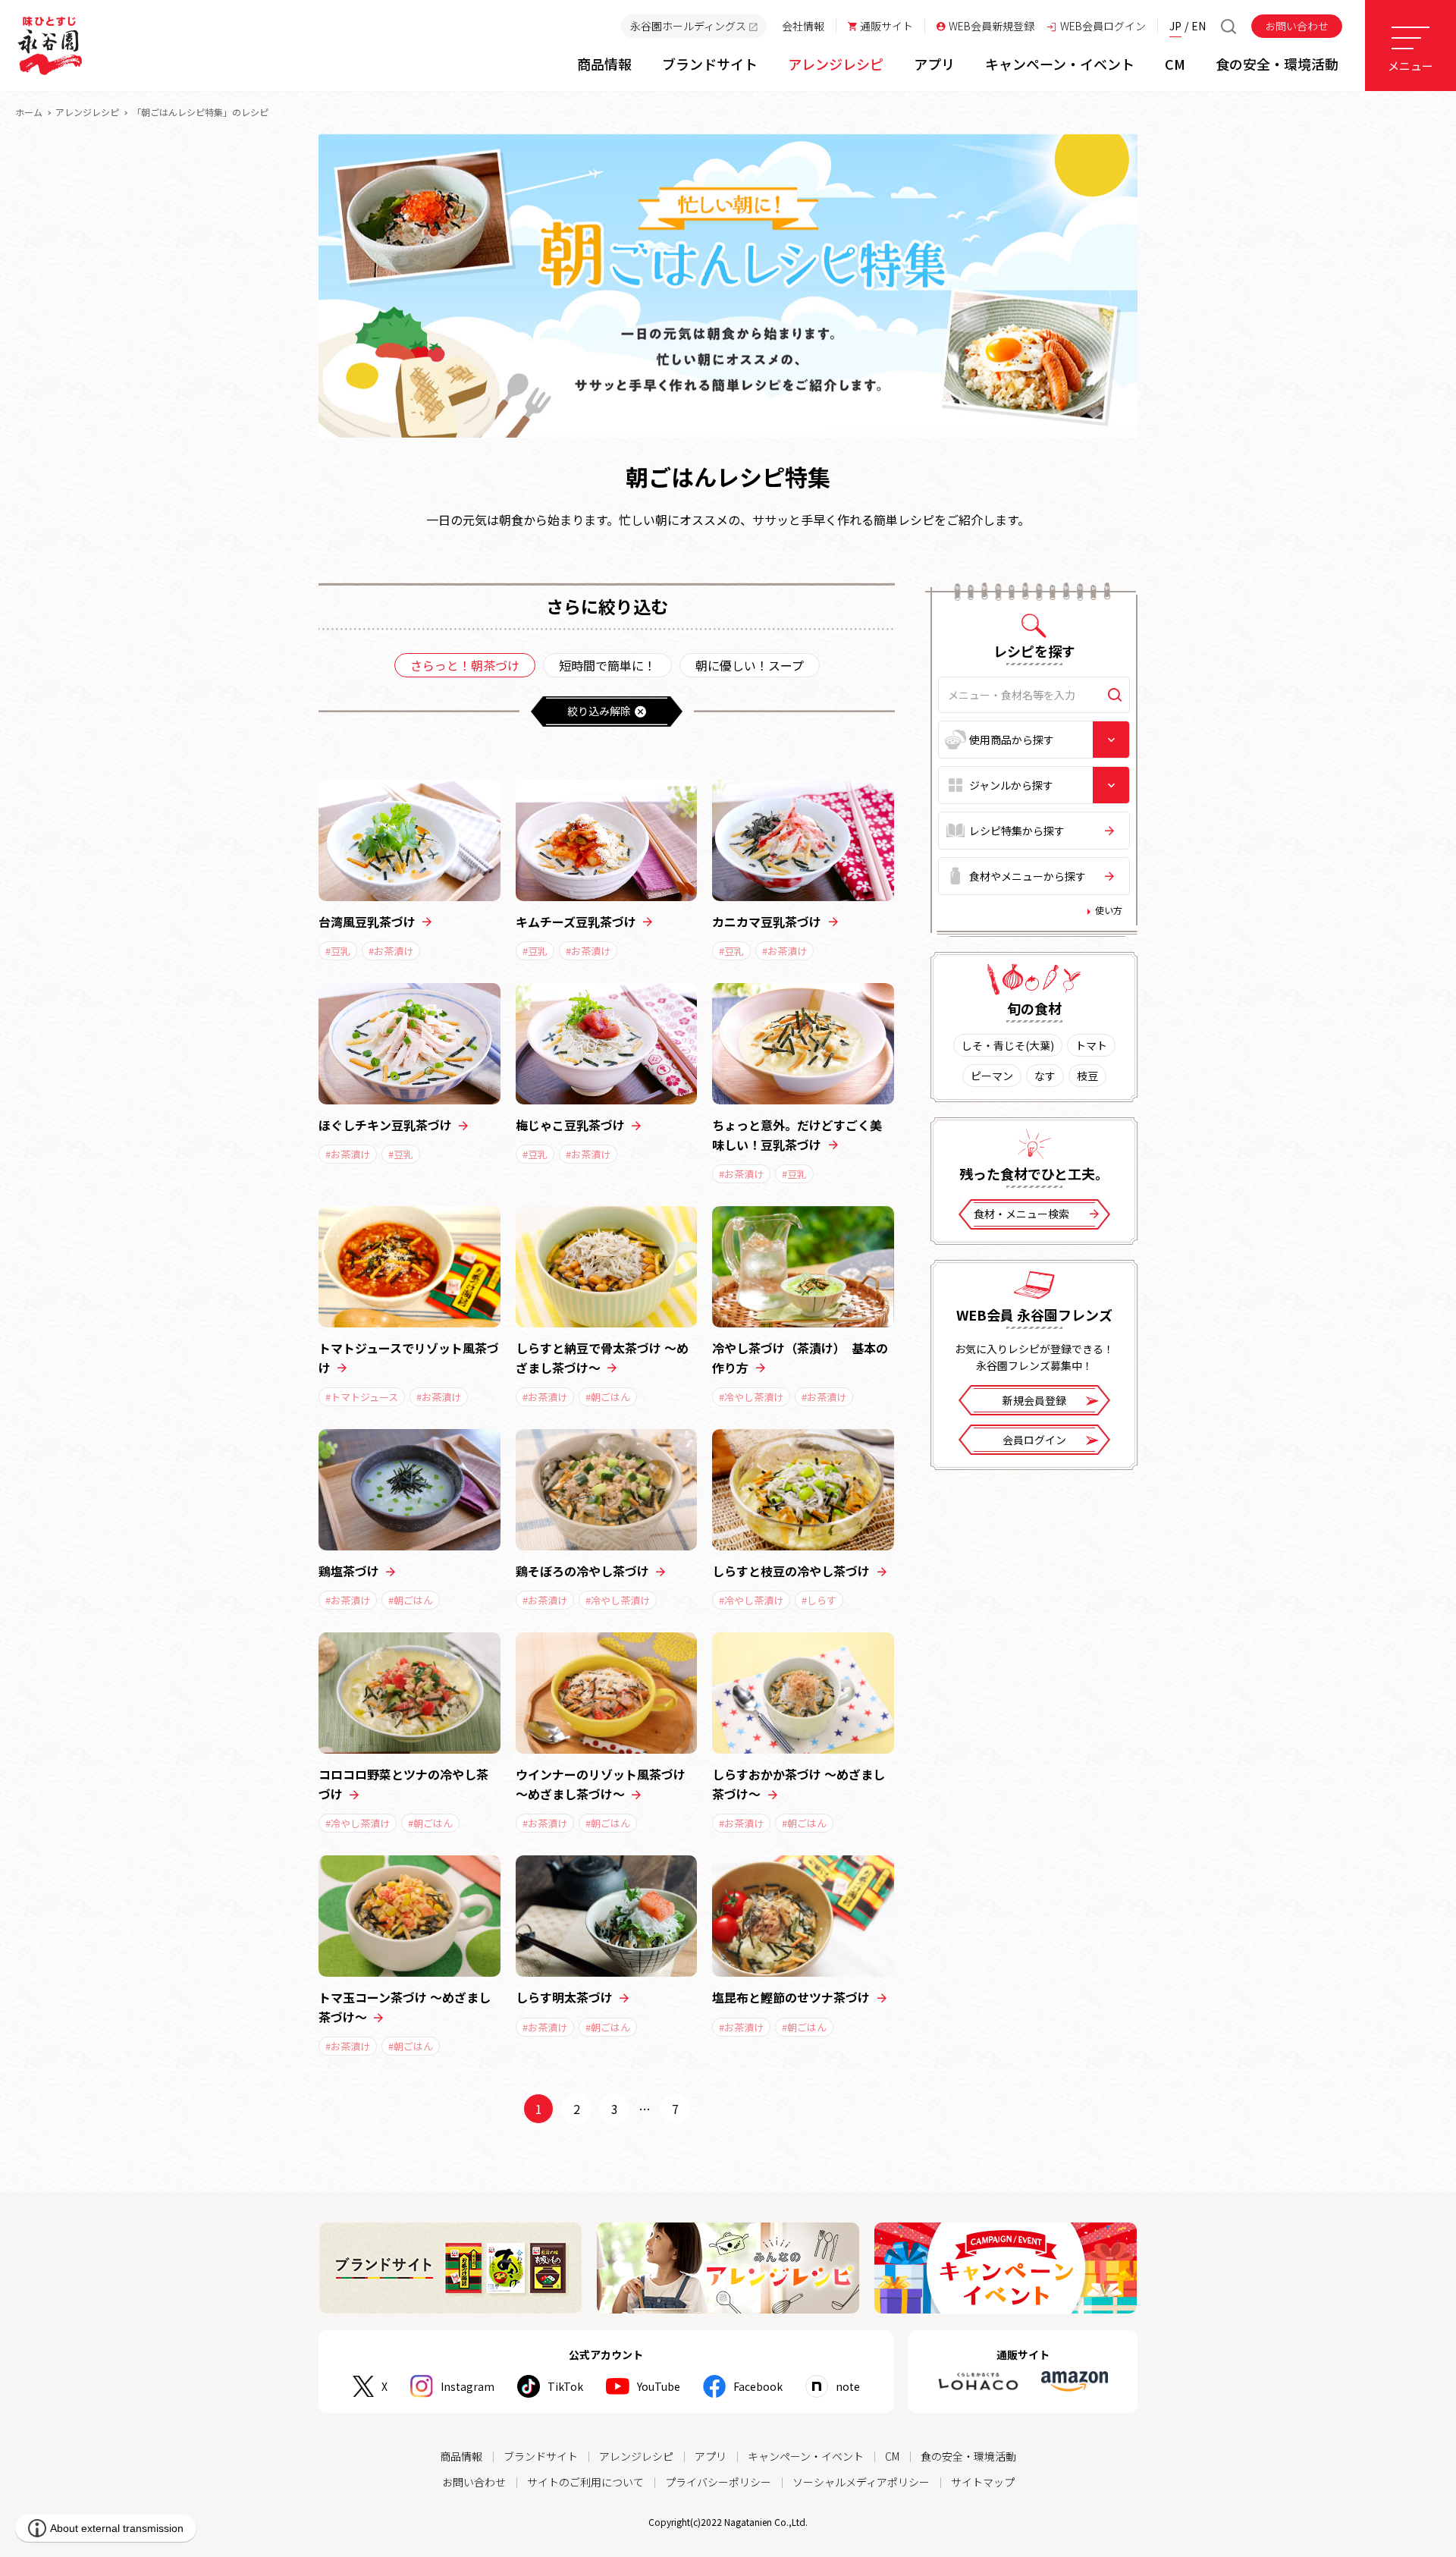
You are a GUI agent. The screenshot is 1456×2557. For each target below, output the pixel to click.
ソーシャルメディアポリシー (861, 2482)
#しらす (819, 1600)
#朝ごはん (608, 1397)
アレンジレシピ (87, 112)
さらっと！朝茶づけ (465, 665)
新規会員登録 (1034, 1400)
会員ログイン (1034, 1440)
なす (1045, 1076)
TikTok (565, 2386)
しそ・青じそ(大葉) (1008, 1045)
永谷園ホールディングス (688, 26)
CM (892, 2456)
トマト (1091, 1045)
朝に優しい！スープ (750, 665)
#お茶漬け (391, 951)
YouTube (659, 2386)
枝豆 (1087, 1076)
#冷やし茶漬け (751, 1397)
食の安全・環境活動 (968, 2456)
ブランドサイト (541, 2456)
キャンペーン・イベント (806, 2456)
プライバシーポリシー (718, 2482)
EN (1199, 26)
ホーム (29, 112)
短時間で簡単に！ (607, 665)
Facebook (758, 2386)
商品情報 (461, 2456)
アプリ (711, 2456)
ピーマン (992, 1076)
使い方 (1109, 910)
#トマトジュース (362, 1397)
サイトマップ (983, 2482)
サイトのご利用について (585, 2482)
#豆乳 (338, 951)
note (848, 2386)
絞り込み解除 (599, 711)
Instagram (468, 2386)
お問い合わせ (1297, 26)
